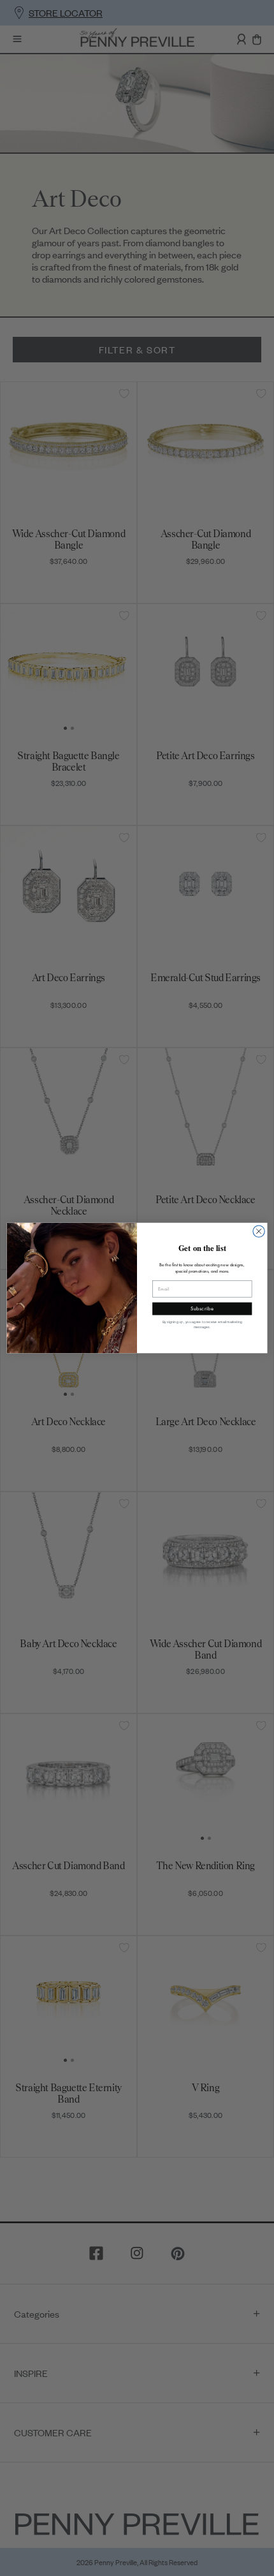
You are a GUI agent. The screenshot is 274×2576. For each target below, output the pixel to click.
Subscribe (202, 1309)
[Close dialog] (259, 1231)
